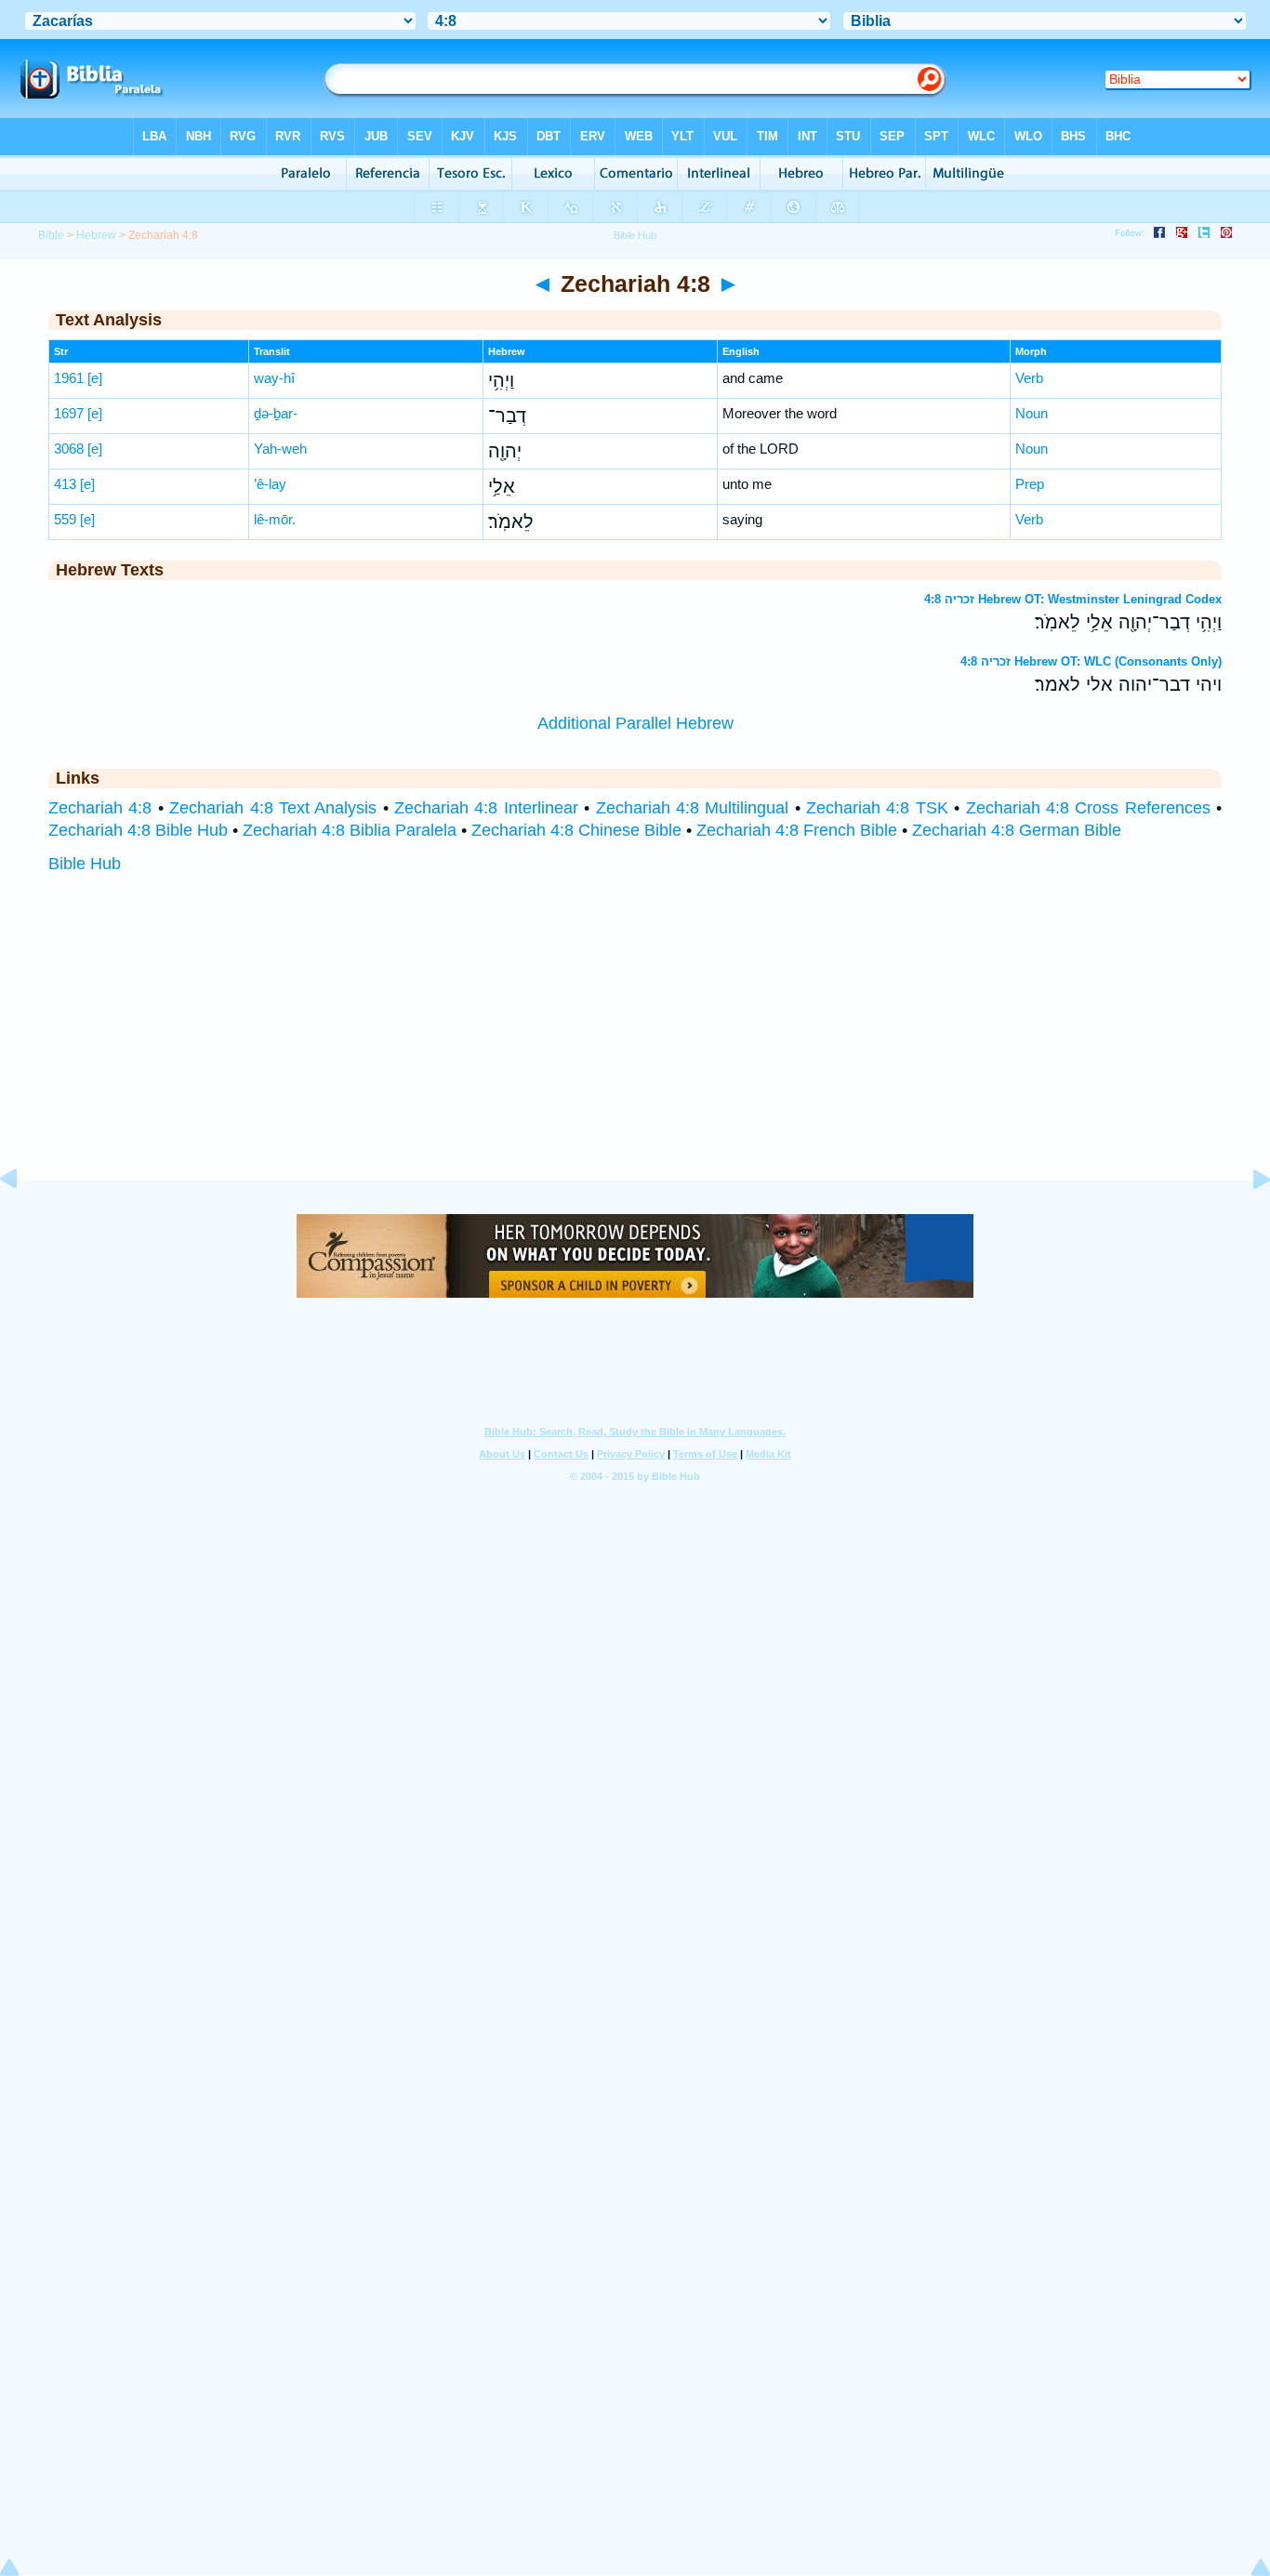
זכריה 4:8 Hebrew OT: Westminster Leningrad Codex (1073, 599)
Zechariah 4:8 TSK (877, 808)
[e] (95, 378)
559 (65, 519)
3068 (69, 449)
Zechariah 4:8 (100, 808)
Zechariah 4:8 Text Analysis (273, 808)
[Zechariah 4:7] (23, 1221)
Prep (1030, 484)
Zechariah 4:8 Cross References (1088, 808)
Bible (51, 235)
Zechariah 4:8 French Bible (797, 830)
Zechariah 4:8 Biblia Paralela (350, 830)
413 (65, 484)
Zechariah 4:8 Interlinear (486, 808)
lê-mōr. (275, 519)
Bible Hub (85, 864)
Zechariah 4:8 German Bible (1017, 830)
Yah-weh (280, 449)
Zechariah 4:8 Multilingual (693, 808)
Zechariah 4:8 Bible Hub (138, 830)
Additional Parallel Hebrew (635, 723)
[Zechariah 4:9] (1247, 1221)
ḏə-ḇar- (276, 413)
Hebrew (96, 235)
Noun (1032, 413)
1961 (69, 378)
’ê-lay (270, 484)
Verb (1029, 378)
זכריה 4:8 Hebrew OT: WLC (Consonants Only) (1091, 661)
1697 (69, 413)
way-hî (274, 378)
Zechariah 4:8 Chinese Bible (576, 830)
